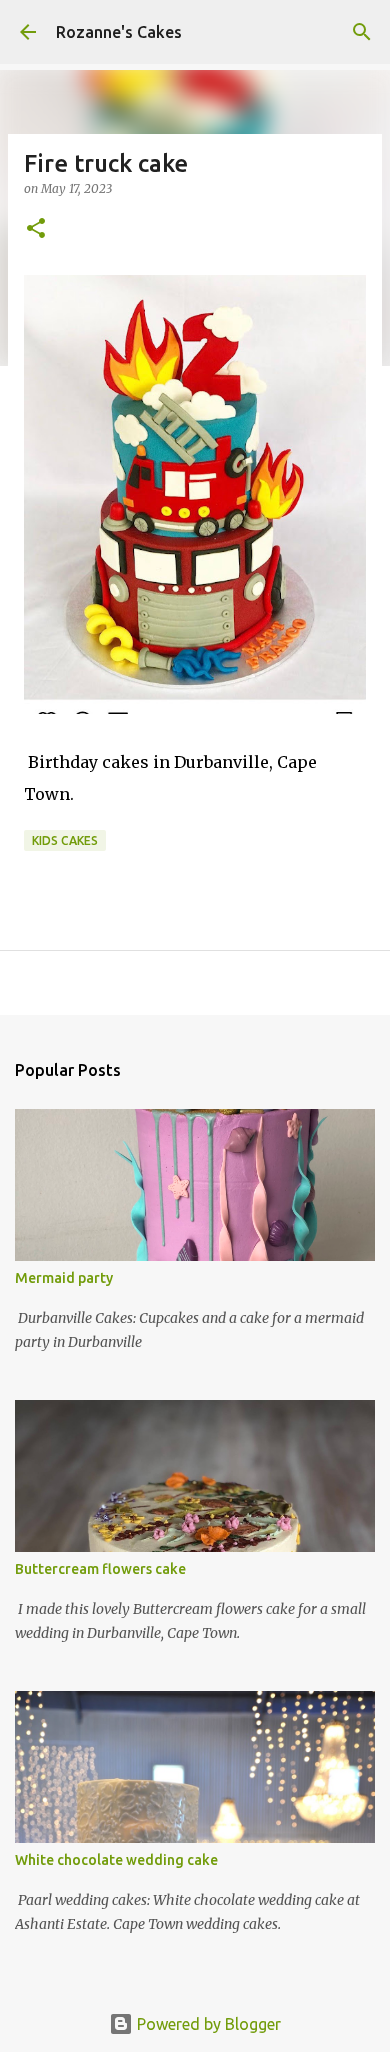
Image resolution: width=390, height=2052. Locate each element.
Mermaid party (64, 1278)
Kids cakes (65, 840)
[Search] (362, 32)
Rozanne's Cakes (119, 32)
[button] (36, 229)
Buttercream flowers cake (100, 1569)
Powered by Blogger (207, 2024)
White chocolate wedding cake (116, 1860)
